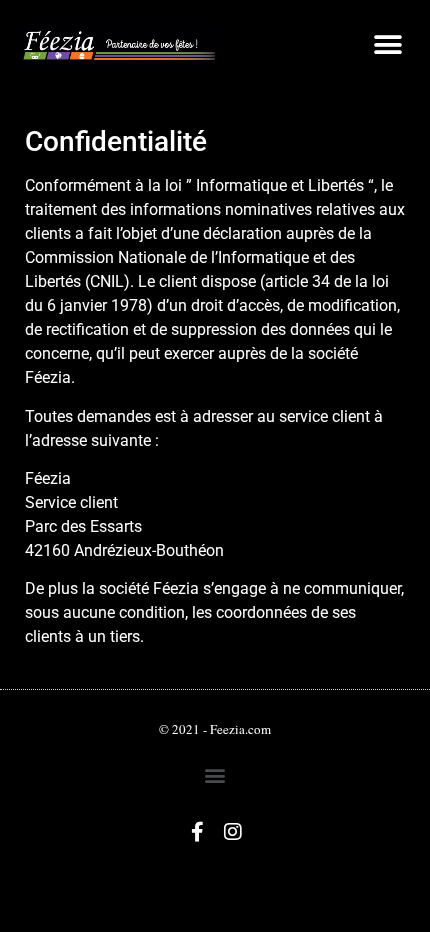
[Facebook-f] (198, 832)
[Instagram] (233, 832)
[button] (387, 45)
